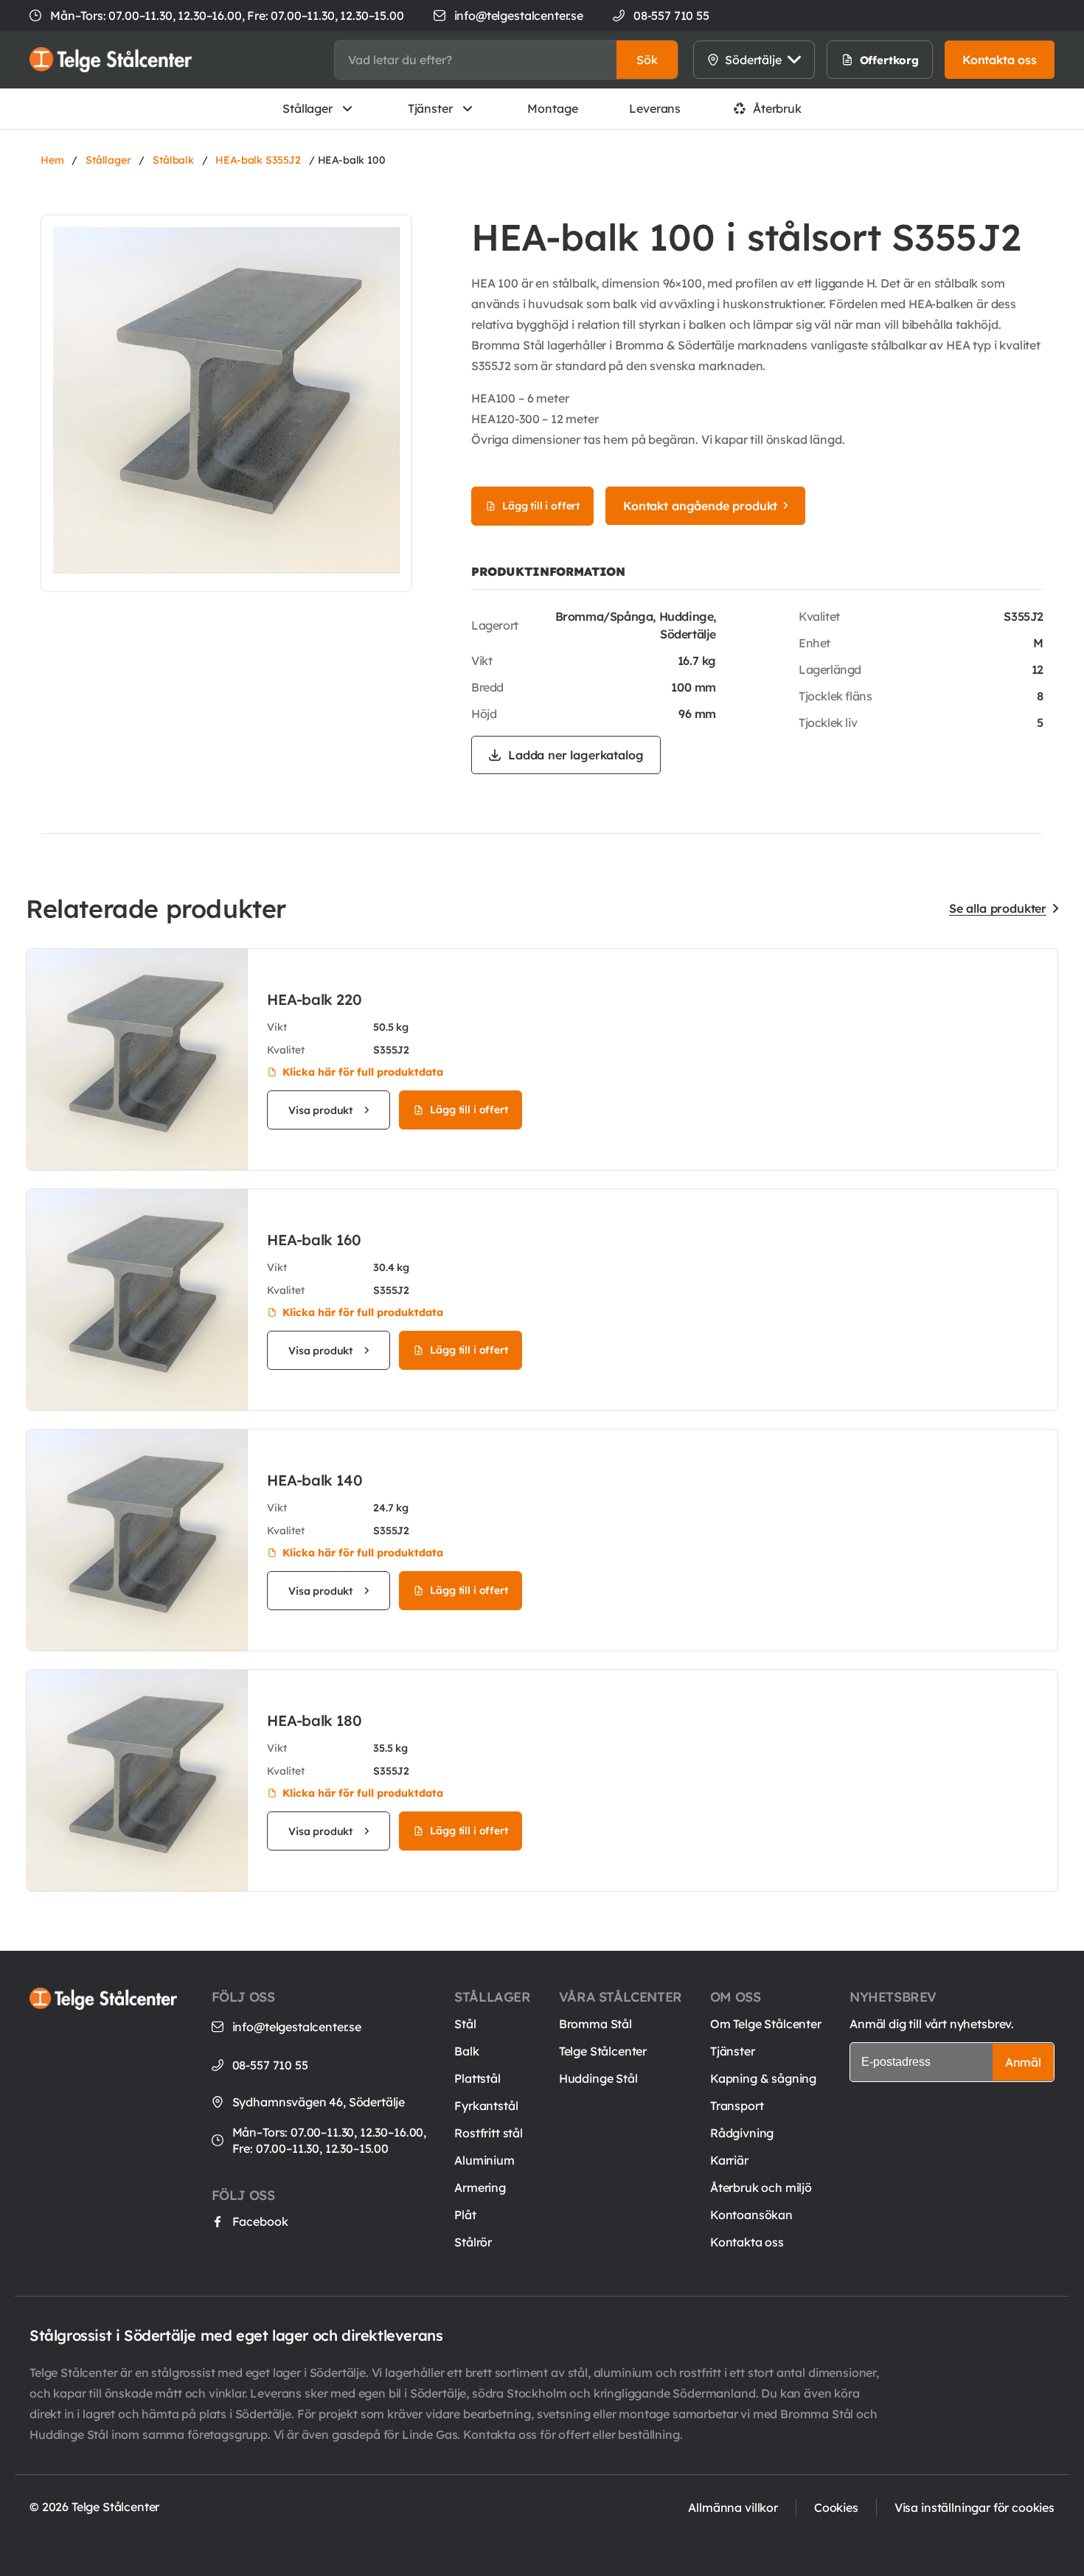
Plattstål (477, 2078)
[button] (647, 60)
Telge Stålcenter (603, 2051)
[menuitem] (874, 60)
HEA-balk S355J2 (258, 160)
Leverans (655, 108)
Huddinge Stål (598, 2078)
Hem (52, 160)
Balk (466, 2051)
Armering (480, 2187)
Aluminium (484, 2160)
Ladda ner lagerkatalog (576, 755)
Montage (552, 108)
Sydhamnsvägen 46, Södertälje (319, 2102)
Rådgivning (742, 2133)
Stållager (308, 108)
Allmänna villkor (733, 2507)
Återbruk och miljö (761, 2187)
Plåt (465, 2215)
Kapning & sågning (763, 2078)
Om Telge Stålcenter (766, 2024)
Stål (465, 2024)
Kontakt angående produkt (700, 506)
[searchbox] (476, 60)
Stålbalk (173, 160)
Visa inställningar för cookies (974, 2507)
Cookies (836, 2507)
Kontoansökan (751, 2215)
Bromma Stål (595, 2024)
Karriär (729, 2160)
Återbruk (777, 108)
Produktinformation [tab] (548, 571)
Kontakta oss (747, 2242)
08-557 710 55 (270, 2065)
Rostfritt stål (489, 2133)
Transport (737, 2106)
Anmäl (1023, 2062)
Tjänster (430, 108)
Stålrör (473, 2242)
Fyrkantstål (486, 2106)
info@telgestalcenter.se (519, 15)
